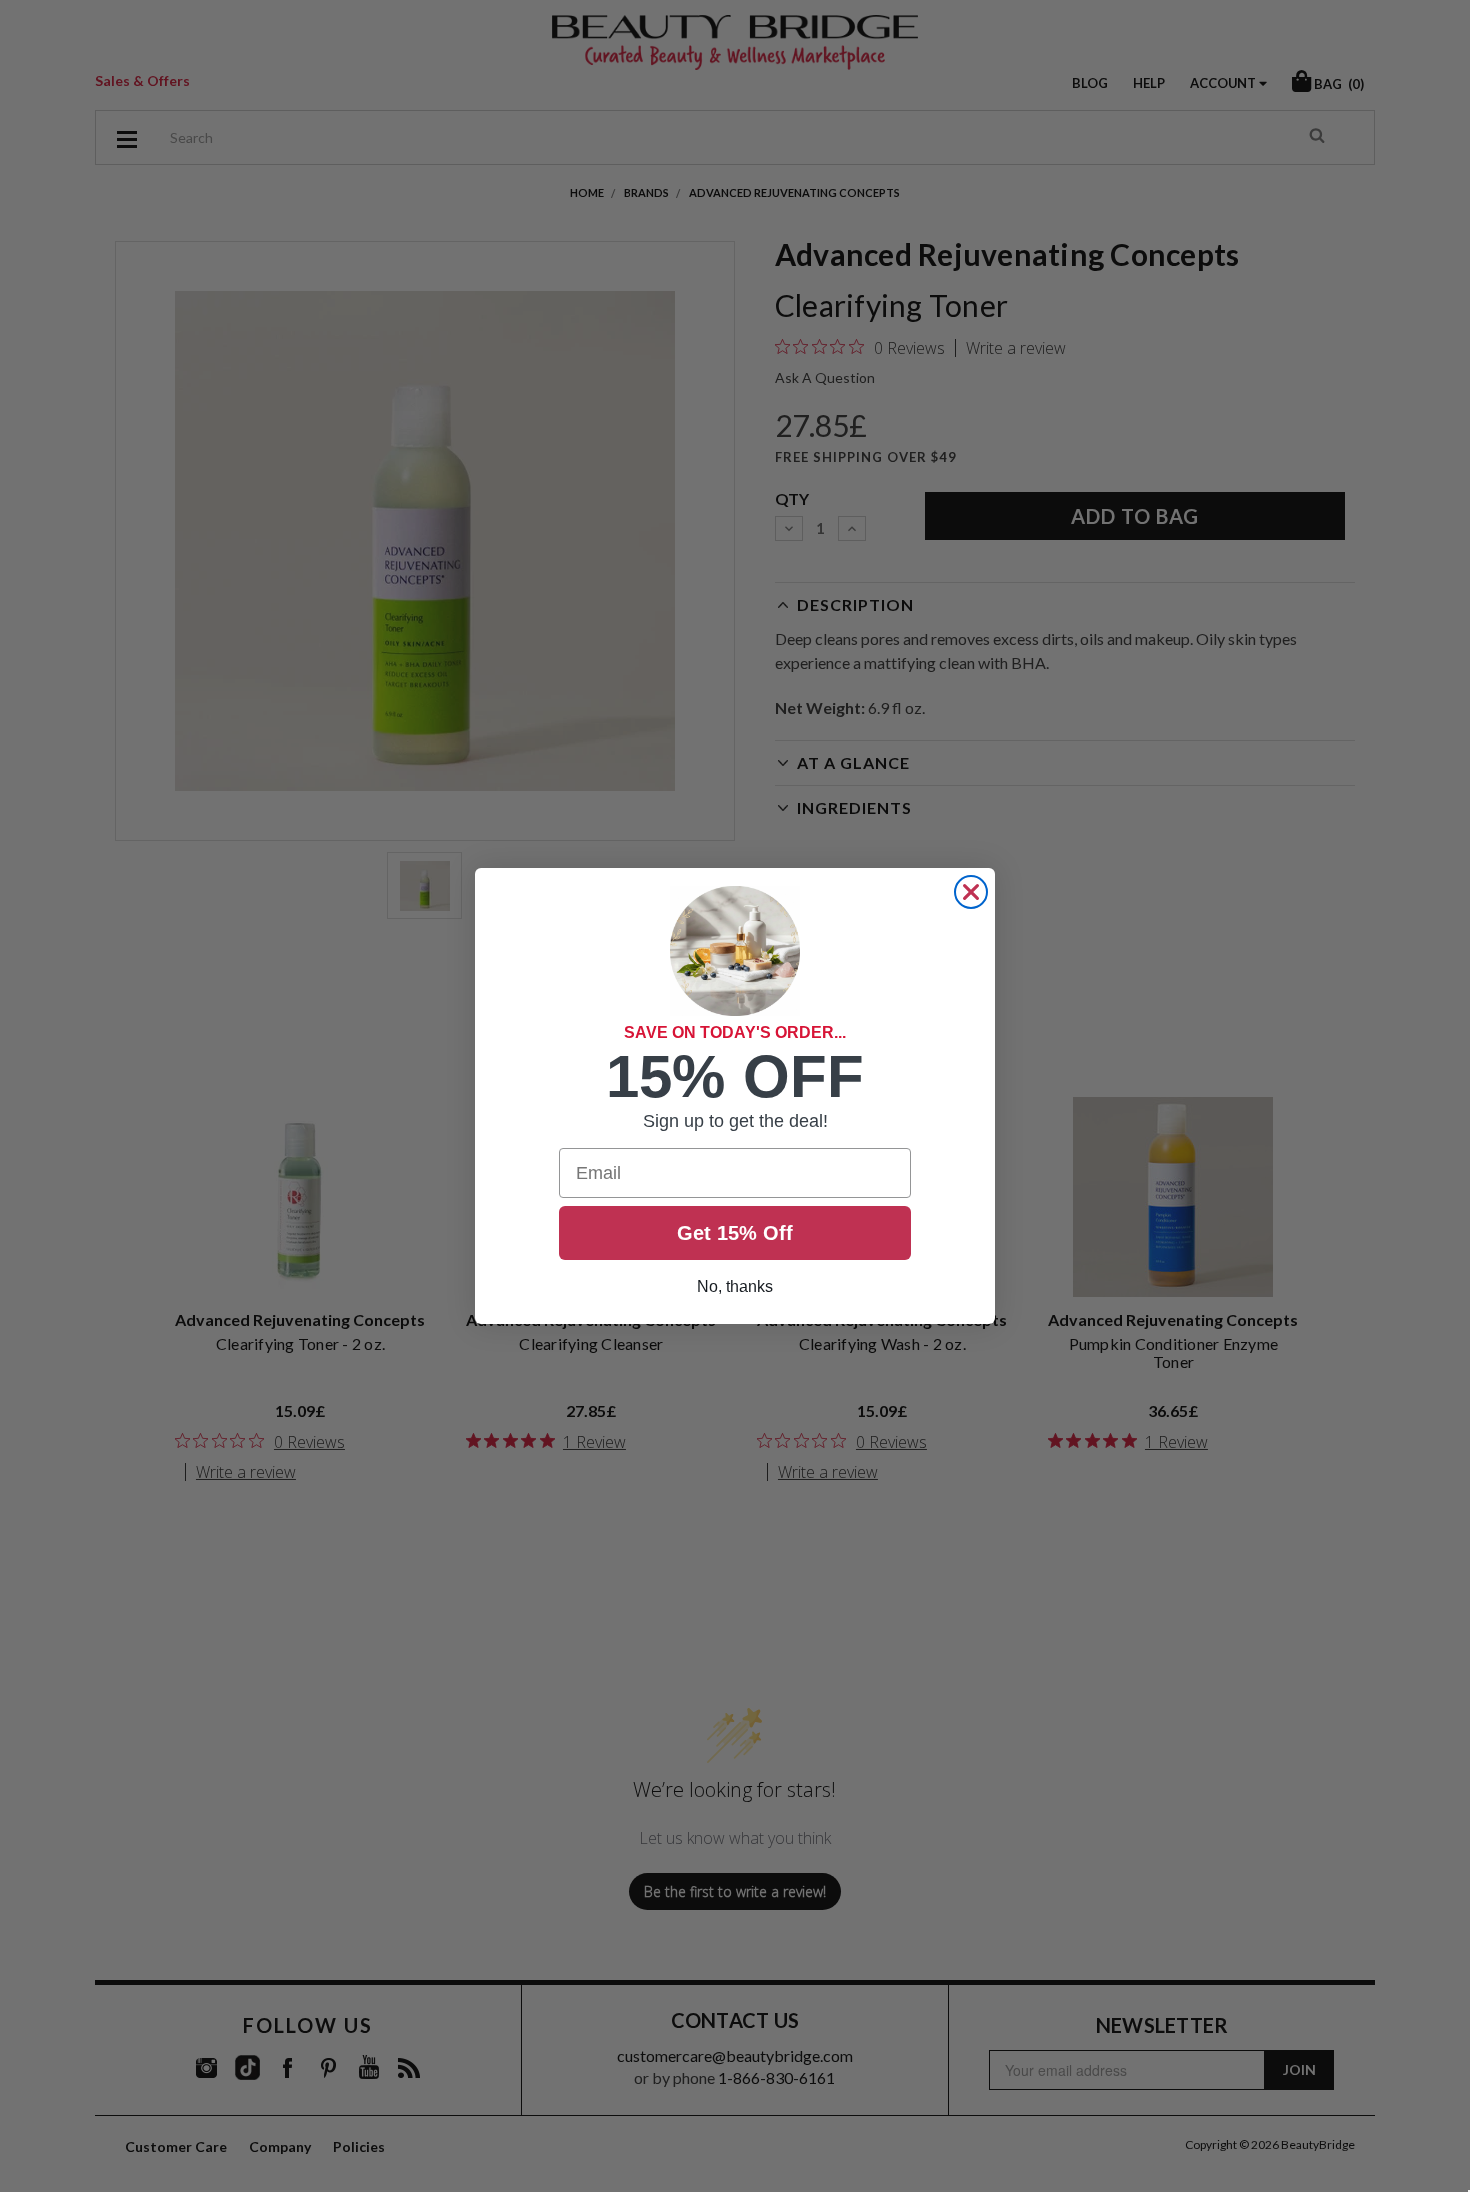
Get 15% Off (735, 1233)
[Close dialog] (971, 892)
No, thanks (735, 1286)
